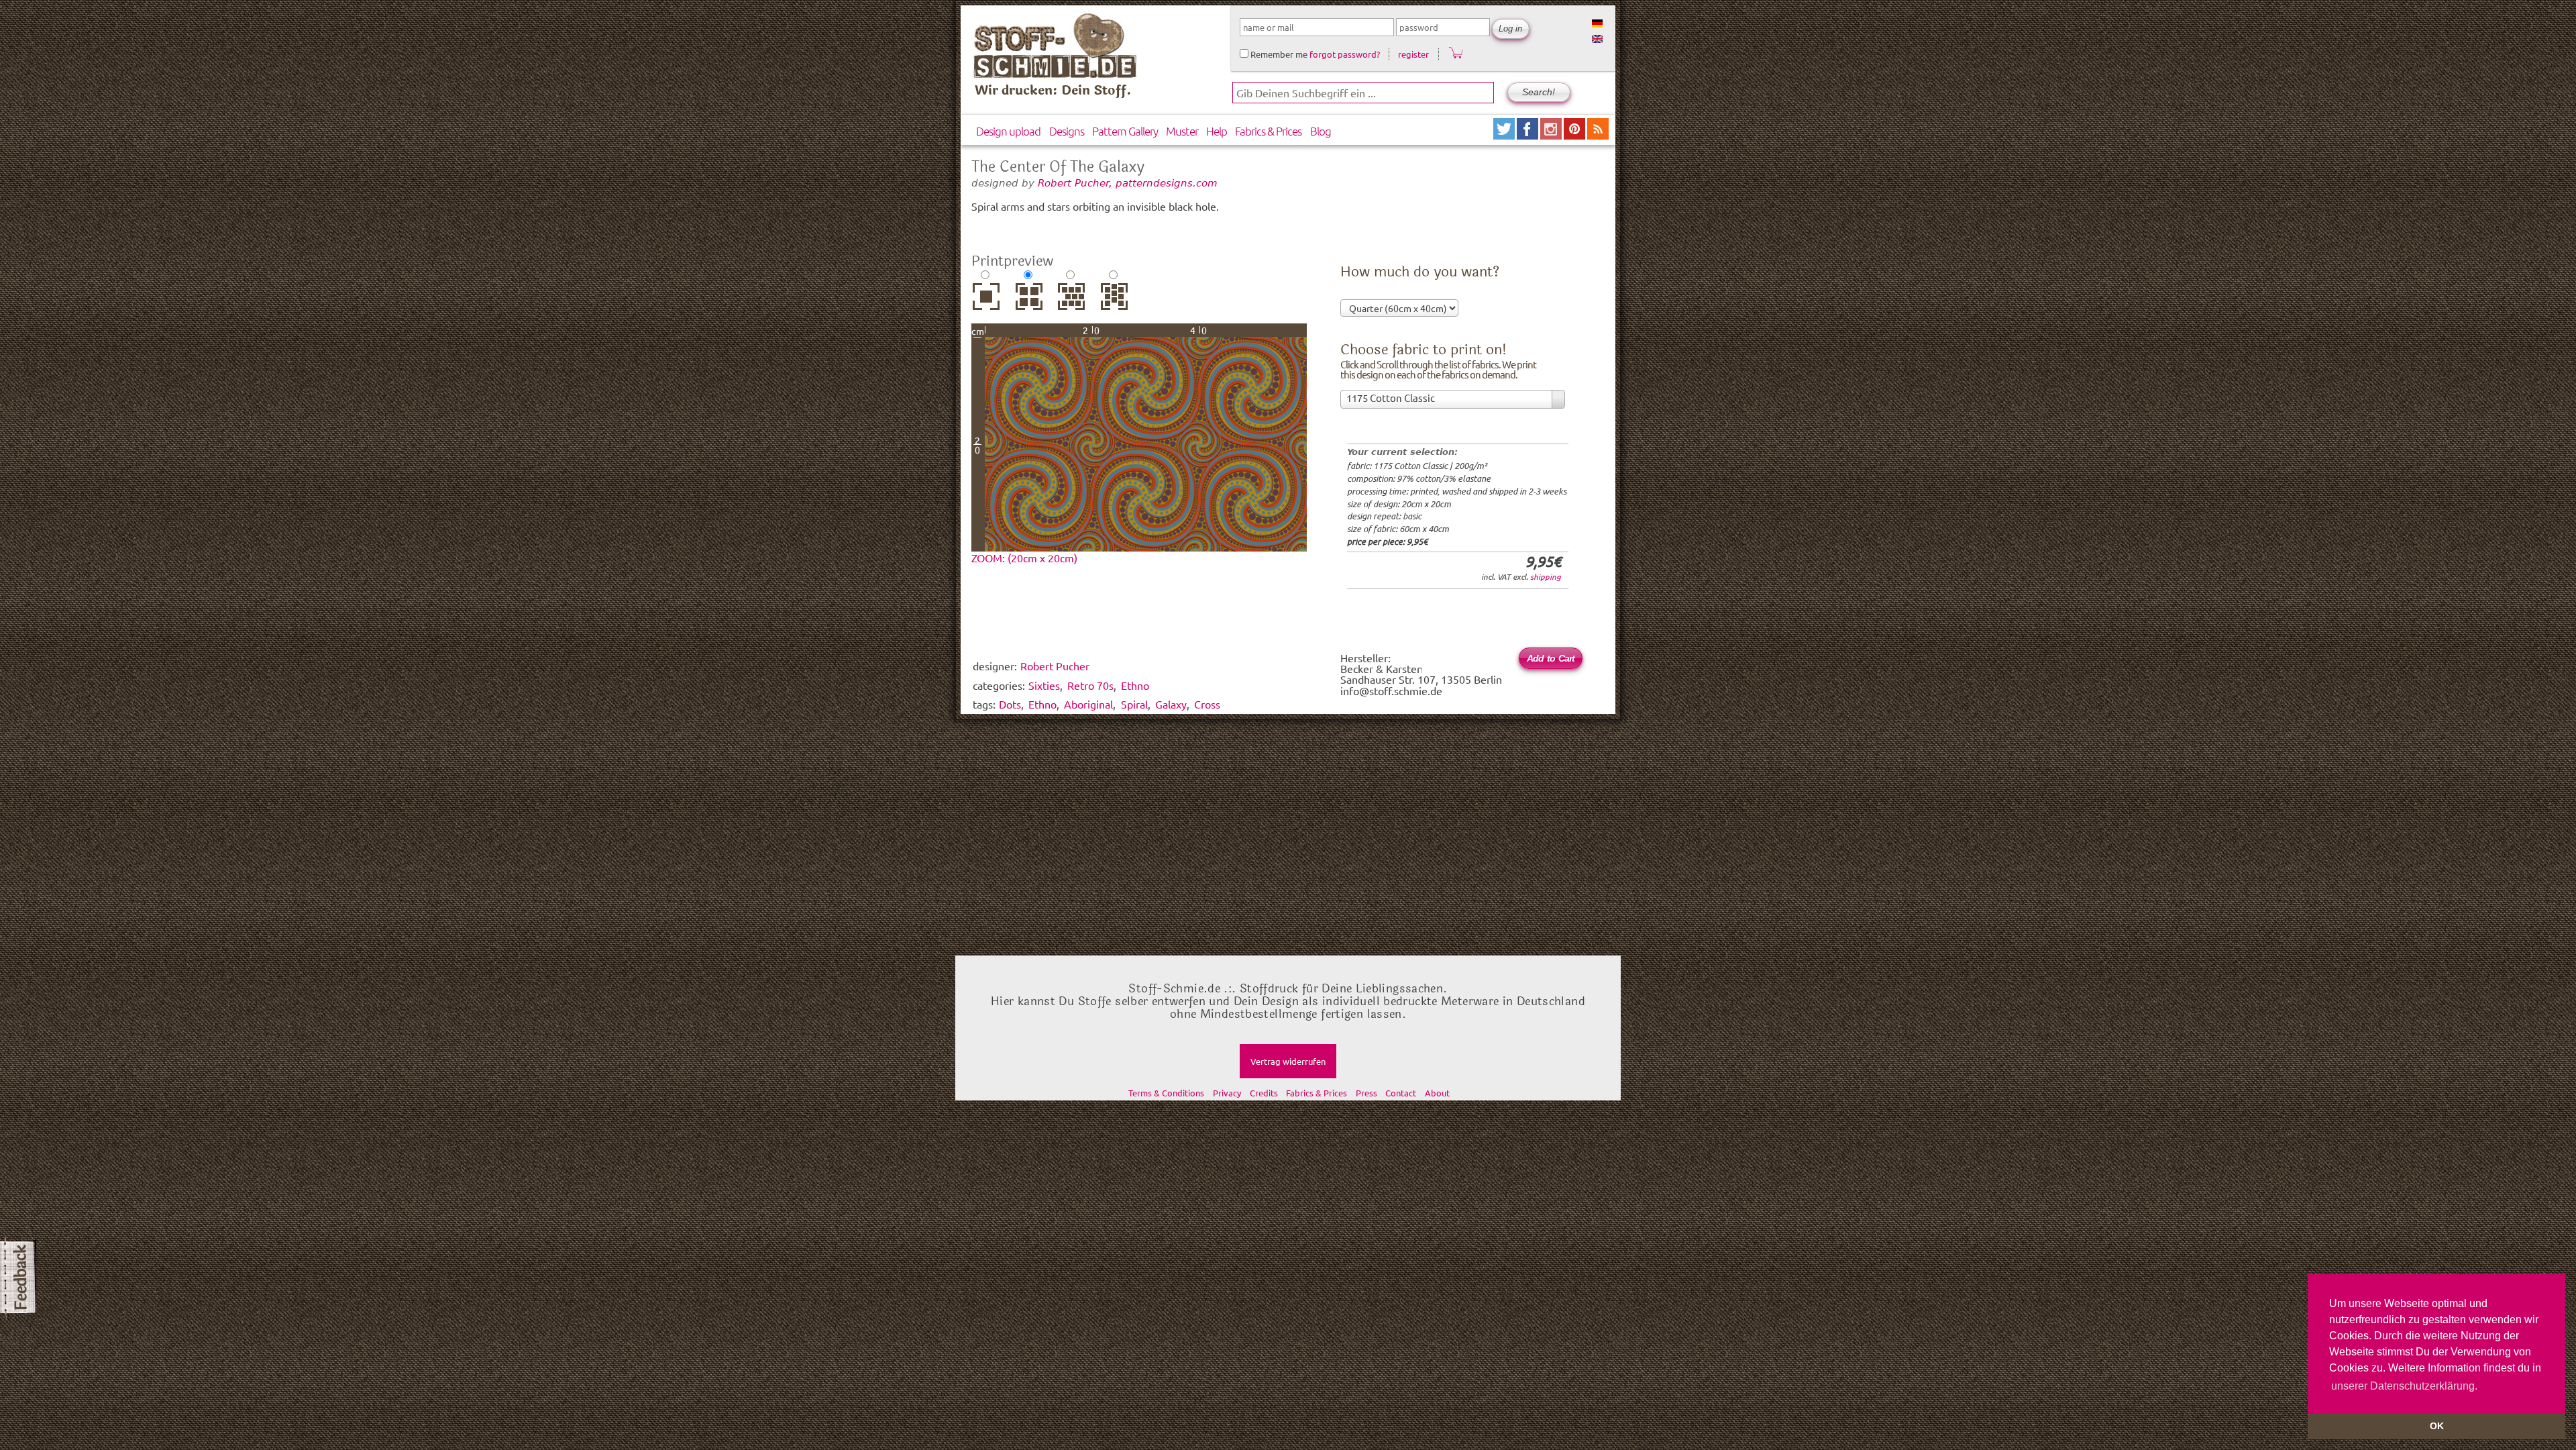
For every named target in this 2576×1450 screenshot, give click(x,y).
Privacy (1227, 1093)
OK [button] (2437, 1426)
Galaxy (1171, 704)
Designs (1067, 131)
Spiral (1134, 704)
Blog (1321, 131)
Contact (1401, 1093)
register (1413, 54)
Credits (1264, 1093)
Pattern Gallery (1125, 131)
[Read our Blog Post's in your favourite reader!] (1598, 135)
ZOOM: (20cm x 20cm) (1024, 558)
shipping (1546, 576)
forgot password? (1345, 54)
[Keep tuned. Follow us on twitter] (1505, 135)
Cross (1207, 704)
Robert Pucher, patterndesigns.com (1128, 183)
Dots (1010, 704)
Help (1217, 131)
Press (1366, 1093)
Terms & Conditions (1166, 1093)
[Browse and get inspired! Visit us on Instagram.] (1552, 135)
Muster (1182, 131)
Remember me (1278, 54)
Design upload (1008, 131)
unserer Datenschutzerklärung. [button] (2404, 1386)
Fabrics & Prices (1268, 131)
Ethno (1042, 704)
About (1437, 1093)
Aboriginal (1088, 704)
